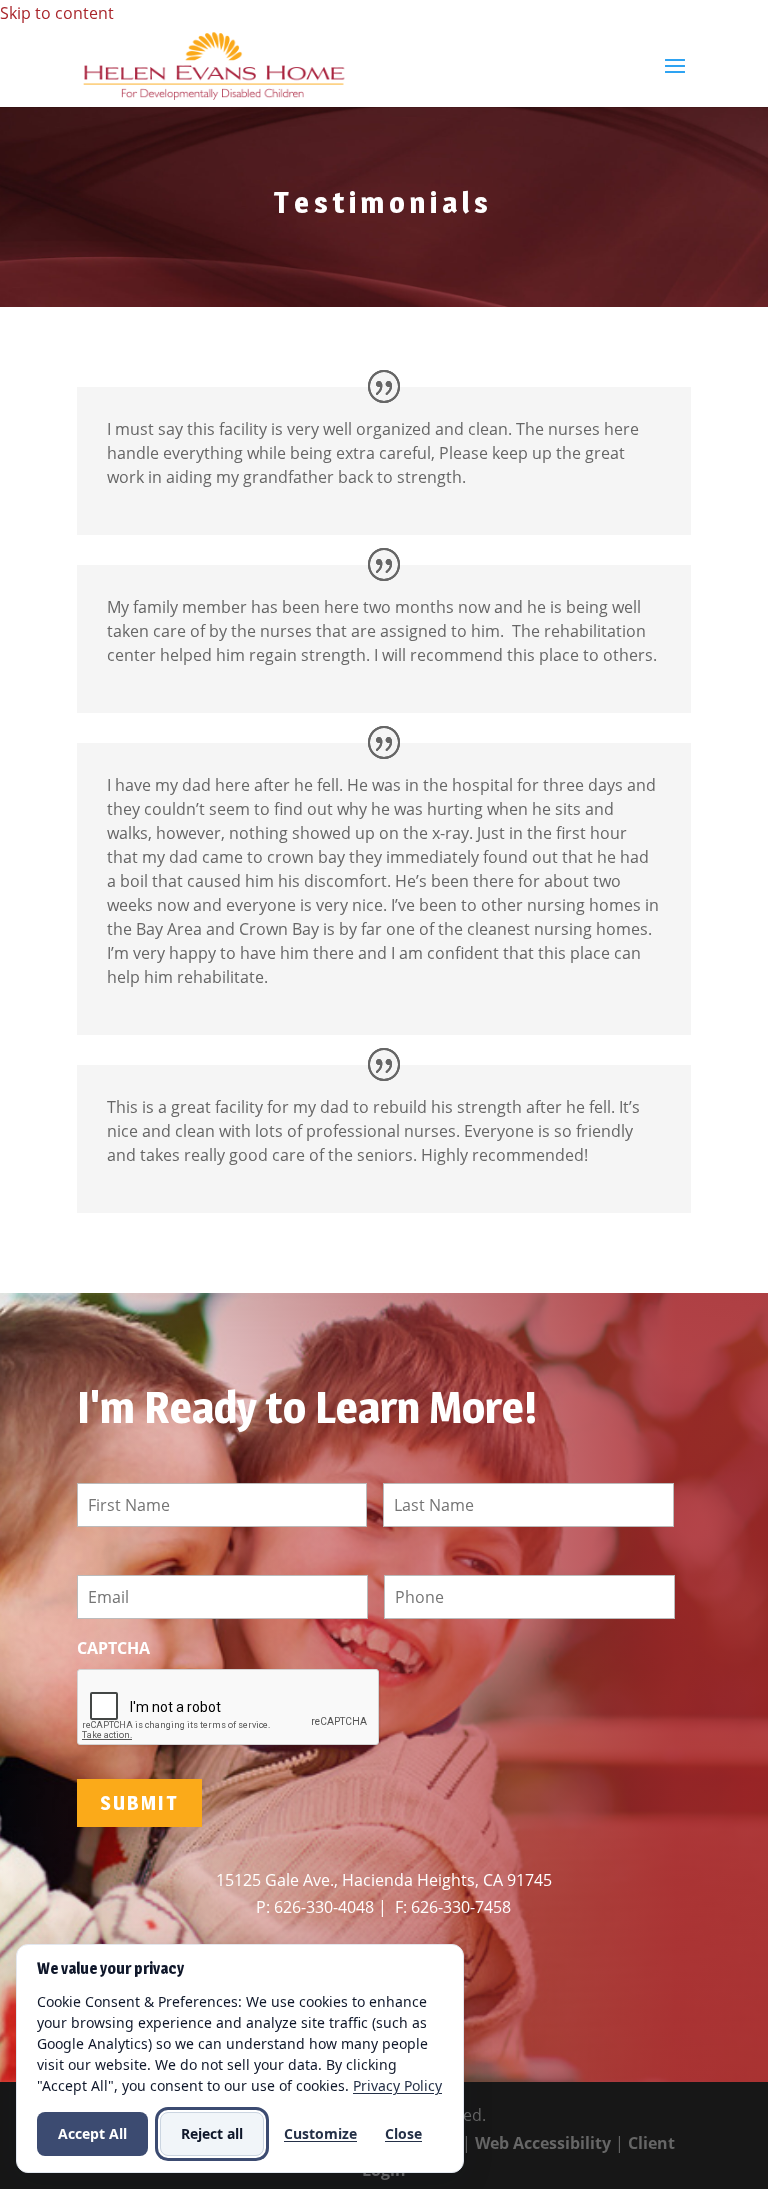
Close (403, 2133)
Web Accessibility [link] (543, 2143)
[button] (675, 79)
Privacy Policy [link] (397, 2085)
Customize (320, 2133)
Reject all (212, 2133)
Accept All (92, 2133)
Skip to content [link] (57, 13)
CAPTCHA (113, 1648)
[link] (214, 65)
